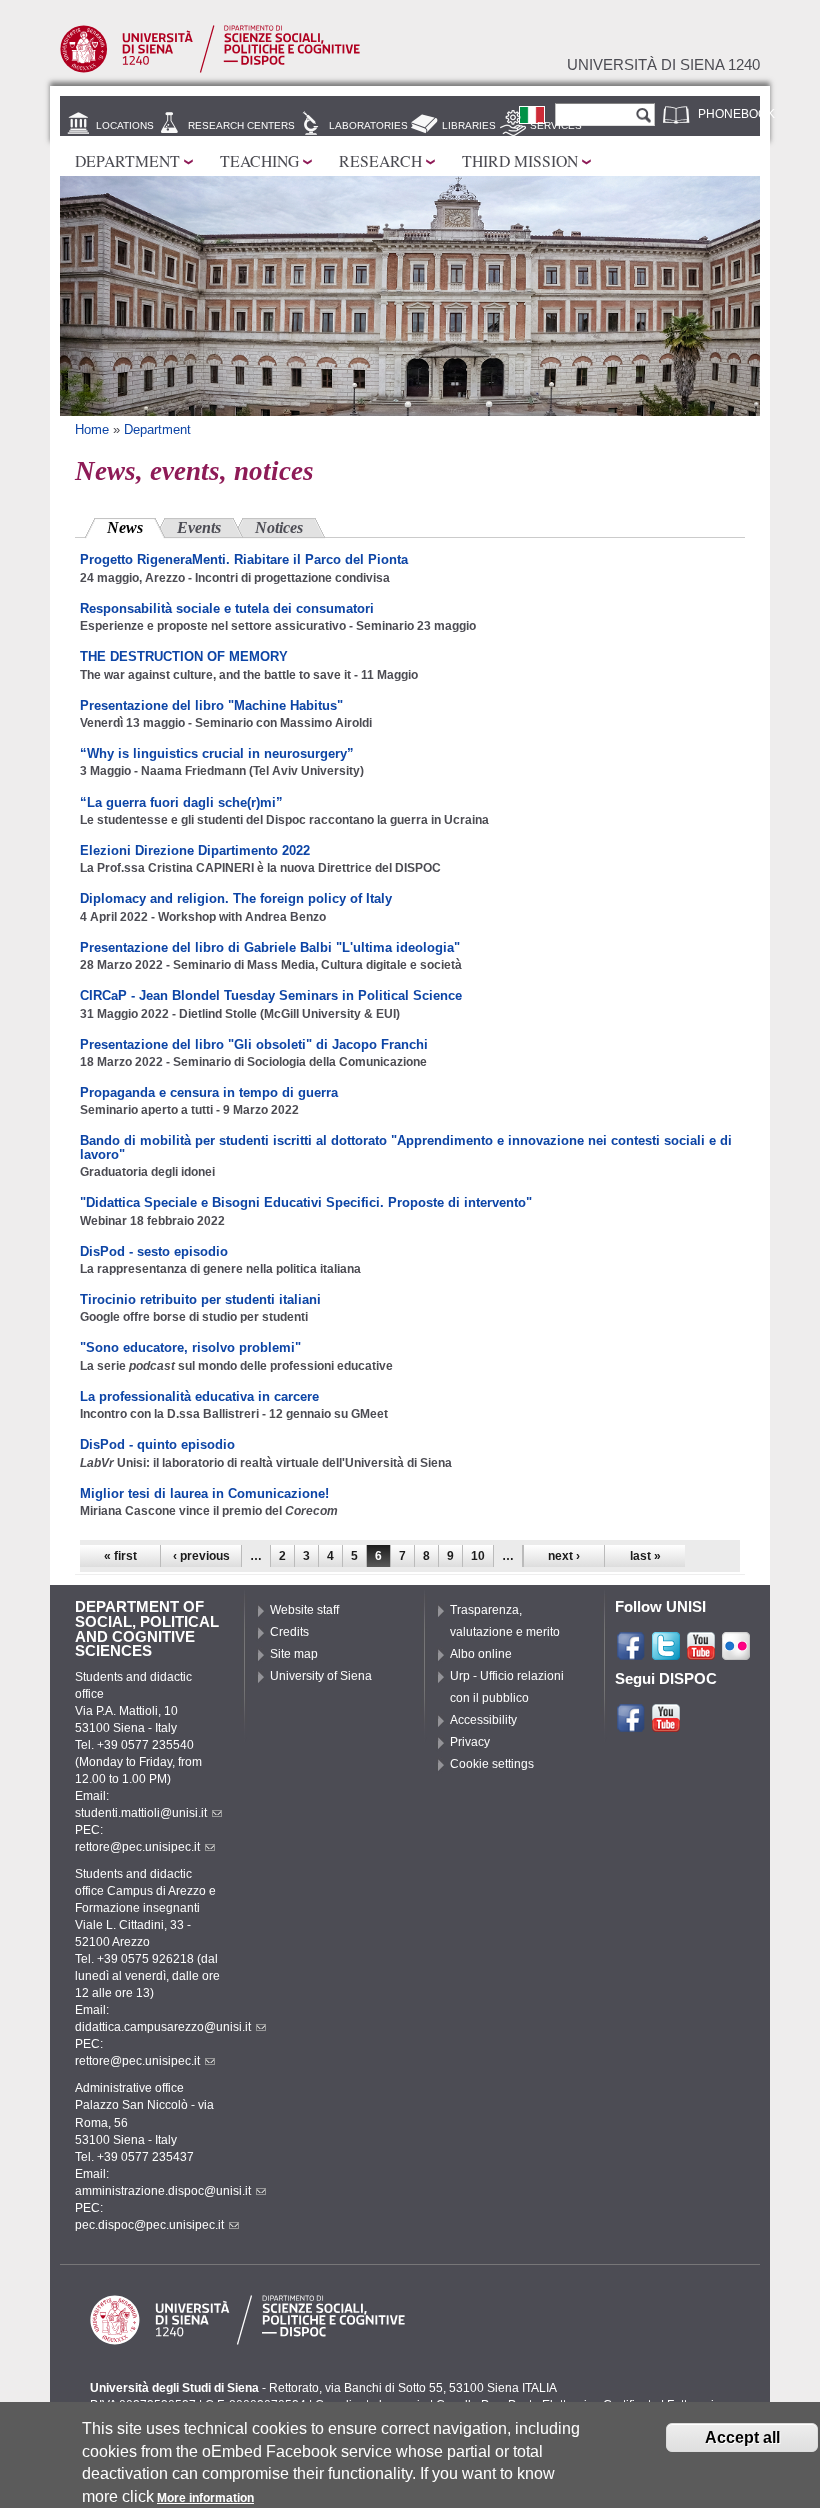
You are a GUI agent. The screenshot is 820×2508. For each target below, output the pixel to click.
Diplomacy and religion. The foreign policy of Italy (236, 898)
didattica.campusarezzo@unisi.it (163, 2027)
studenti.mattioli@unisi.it (141, 1813)
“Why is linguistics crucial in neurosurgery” (217, 753)
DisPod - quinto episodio (157, 1444)
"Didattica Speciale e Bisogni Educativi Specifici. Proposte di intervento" (306, 1202)
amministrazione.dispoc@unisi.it (163, 2191)
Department (127, 160)
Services (556, 125)
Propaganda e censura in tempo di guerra (209, 1092)
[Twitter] (666, 1653)
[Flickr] (736, 1653)
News (136, 527)
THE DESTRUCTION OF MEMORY (184, 656)
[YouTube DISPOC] (666, 1725)
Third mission (520, 160)
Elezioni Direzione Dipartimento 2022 (195, 850)
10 (478, 1556)
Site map (294, 1654)
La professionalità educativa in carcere (199, 1396)
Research (380, 160)
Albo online (481, 1654)
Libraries (469, 125)
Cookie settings (492, 1764)
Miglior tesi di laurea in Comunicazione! (204, 1493)
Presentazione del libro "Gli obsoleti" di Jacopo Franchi (254, 1044)
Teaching (259, 160)
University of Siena (321, 1676)
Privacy (470, 1742)
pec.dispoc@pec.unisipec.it (149, 2225)
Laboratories (368, 125)
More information (205, 2498)
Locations (125, 125)
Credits (289, 1632)
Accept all (742, 2437)
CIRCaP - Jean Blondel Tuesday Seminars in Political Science (271, 995)
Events (199, 527)
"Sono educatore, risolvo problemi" (190, 1347)
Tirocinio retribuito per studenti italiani (200, 1299)
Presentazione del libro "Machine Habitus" (211, 705)
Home (92, 429)
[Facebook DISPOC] (631, 1725)
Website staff (304, 1610)
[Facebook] (631, 1653)
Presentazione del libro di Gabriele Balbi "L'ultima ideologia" (270, 947)
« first (120, 1556)
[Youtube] (701, 1653)
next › (564, 1556)
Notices (279, 527)
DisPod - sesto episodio (154, 1251)
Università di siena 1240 (663, 65)
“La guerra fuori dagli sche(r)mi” (181, 802)
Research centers (241, 125)
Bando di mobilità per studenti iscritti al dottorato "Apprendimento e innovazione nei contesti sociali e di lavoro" (406, 1147)
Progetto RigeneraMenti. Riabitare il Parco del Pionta (244, 559)
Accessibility (483, 1720)
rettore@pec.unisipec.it (137, 1847)
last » (645, 1556)
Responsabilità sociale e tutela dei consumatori (227, 608)
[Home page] (210, 69)
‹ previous (201, 1556)
